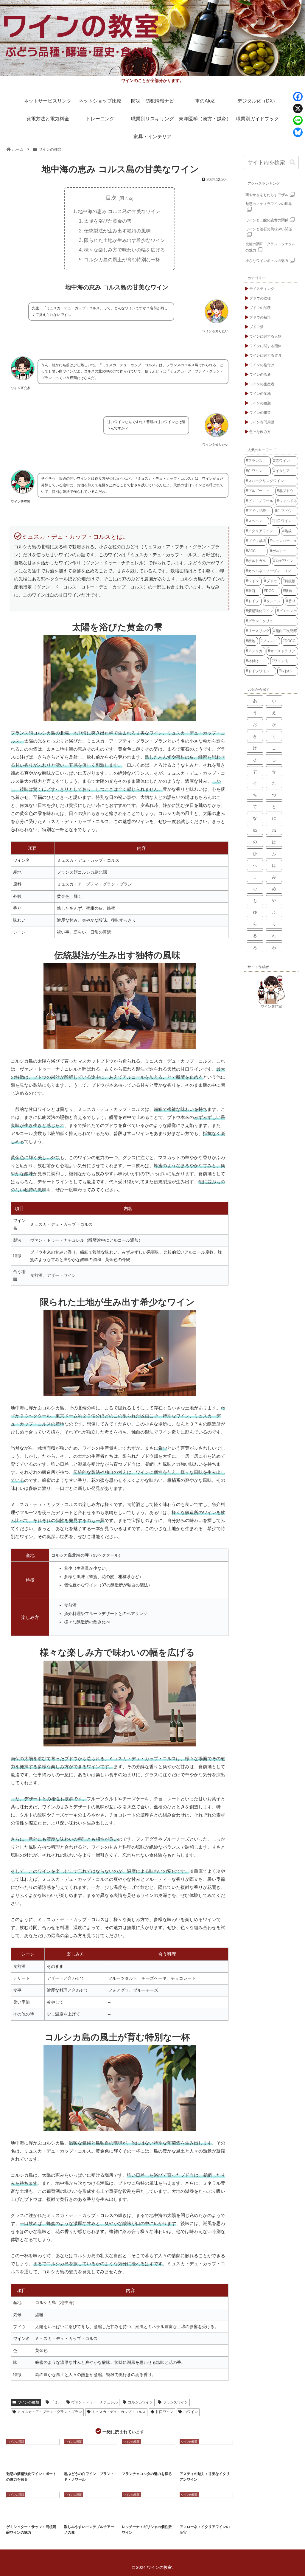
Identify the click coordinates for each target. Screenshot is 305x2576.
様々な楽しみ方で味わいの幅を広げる (125, 250)
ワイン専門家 (271, 1007)
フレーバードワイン (153, 2515)
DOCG (189, 2462)
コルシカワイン (140, 2402)
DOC (72, 2515)
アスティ (204, 2462)
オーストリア (35, 2515)
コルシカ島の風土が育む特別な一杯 (122, 260)
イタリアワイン (134, 2462)
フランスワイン (175, 2402)
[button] (292, 163)
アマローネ (205, 2515)
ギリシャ (132, 2515)
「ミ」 (56, 2402)
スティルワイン (95, 2462)
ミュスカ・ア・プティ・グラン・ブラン (50, 2412)
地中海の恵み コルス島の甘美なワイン (119, 211)
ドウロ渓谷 (17, 2467)
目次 (111, 198)
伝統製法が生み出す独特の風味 (117, 231)
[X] (298, 108)
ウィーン (16, 2515)
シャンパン (75, 2462)
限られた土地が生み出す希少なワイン (125, 240)
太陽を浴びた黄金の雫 (108, 221)
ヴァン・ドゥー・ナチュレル (94, 2402)
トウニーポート (44, 2462)
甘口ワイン (164, 2412)
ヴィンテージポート (21, 2462)
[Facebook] (298, 97)
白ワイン (191, 2412)
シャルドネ (155, 2462)
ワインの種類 (28, 2402)
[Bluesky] (298, 132)
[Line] (298, 120)
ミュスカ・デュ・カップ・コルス (119, 2412)
